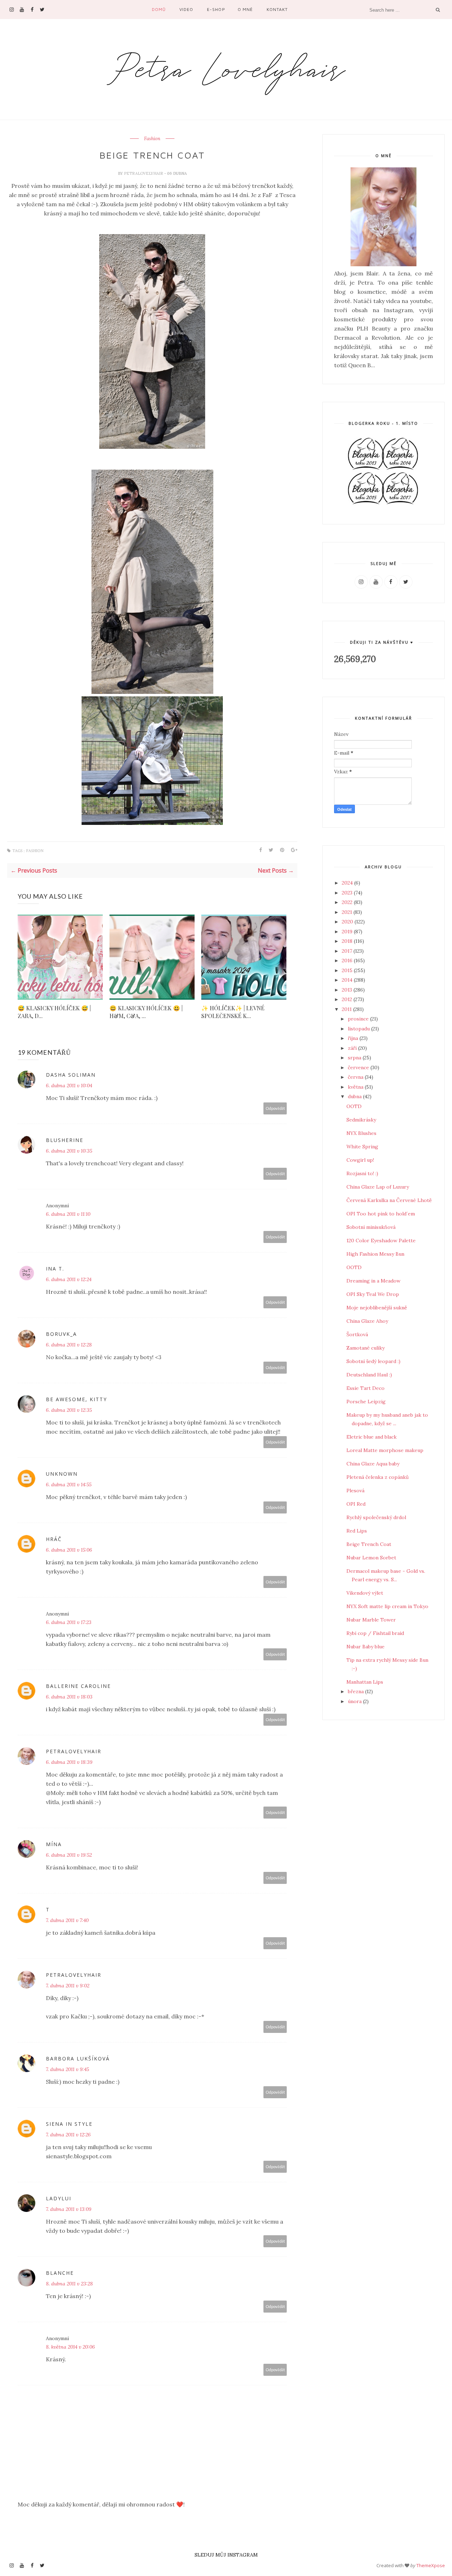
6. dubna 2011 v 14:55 (69, 1485)
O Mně (245, 9)
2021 (348, 912)
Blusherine (65, 1140)
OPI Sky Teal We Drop (373, 1294)
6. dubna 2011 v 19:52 (69, 1855)
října (354, 1038)
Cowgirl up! (360, 1160)
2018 (348, 941)
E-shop (216, 9)
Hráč (54, 1539)
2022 (348, 902)
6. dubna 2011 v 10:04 (69, 1085)
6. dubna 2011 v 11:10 (68, 1214)
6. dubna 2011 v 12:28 (69, 1345)
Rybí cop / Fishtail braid (375, 1633)
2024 (348, 883)
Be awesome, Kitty (76, 1399)
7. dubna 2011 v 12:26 (68, 2135)
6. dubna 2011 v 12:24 (69, 1279)
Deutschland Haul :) (369, 1375)
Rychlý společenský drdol (376, 1517)
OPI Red (356, 1504)
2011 (347, 1009)
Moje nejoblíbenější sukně (377, 1308)
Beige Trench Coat (369, 1544)
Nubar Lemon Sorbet (371, 1558)
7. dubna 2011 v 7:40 (67, 1920)
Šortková (357, 1334)
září (353, 1048)
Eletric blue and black (371, 1437)
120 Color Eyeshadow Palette (381, 1241)
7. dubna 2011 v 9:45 (67, 2069)
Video (186, 9)
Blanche (60, 2273)
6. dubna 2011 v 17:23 (69, 1622)
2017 (348, 951)
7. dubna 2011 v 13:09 (69, 2209)
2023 (348, 893)
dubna (355, 1096)
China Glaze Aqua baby (373, 1464)
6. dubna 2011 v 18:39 (69, 1762)
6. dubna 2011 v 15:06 (69, 1550)
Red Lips (357, 1531)
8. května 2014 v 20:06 (70, 2347)
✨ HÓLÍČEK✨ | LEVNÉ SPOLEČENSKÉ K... (233, 1012)
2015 (348, 970)
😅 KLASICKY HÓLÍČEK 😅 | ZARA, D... (54, 1012)
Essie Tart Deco (365, 1388)
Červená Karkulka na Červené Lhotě (389, 1200)
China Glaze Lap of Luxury (378, 1187)
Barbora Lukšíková (78, 2059)
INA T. (55, 1269)
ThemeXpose (431, 2565)
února (355, 1701)
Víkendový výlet (365, 1593)
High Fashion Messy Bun (375, 1254)
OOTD (354, 1106)
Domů (159, 9)
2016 (348, 960)
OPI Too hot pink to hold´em (381, 1214)
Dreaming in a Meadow (373, 1281)
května (356, 1087)
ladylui (59, 2198)
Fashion (152, 139)
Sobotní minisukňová (371, 1227)
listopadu (359, 1029)
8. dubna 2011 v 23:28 (69, 2284)
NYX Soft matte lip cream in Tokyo (387, 1606)
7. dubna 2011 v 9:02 (68, 1986)
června (356, 1077)
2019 (348, 932)
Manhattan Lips (365, 1682)
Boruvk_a (61, 1334)
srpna (355, 1058)
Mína (54, 1844)
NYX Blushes (361, 1133)
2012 (348, 999)
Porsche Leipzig (366, 1402)
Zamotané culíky (365, 1348)
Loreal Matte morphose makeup (385, 1450)
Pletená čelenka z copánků (377, 1477)
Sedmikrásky (361, 1120)
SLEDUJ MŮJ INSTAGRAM (226, 2555)
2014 (348, 980)
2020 (348, 922)
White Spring (362, 1147)
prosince (359, 1019)
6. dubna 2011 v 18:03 (69, 1697)
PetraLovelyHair (144, 173)
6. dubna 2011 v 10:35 (69, 1151)
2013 (348, 990)
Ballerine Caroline (78, 1686)
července (359, 1067)
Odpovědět (275, 1108)
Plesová (355, 1491)
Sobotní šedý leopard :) (373, 1361)
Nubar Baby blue (365, 1647)
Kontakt (277, 9)
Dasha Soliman (71, 1075)
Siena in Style (69, 2124)
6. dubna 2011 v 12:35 (69, 1410)
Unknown (62, 1474)
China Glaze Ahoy (367, 1321)
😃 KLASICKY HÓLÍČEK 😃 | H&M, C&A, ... (146, 1012)
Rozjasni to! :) (362, 1173)
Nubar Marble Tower (371, 1620)
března (356, 1691)
